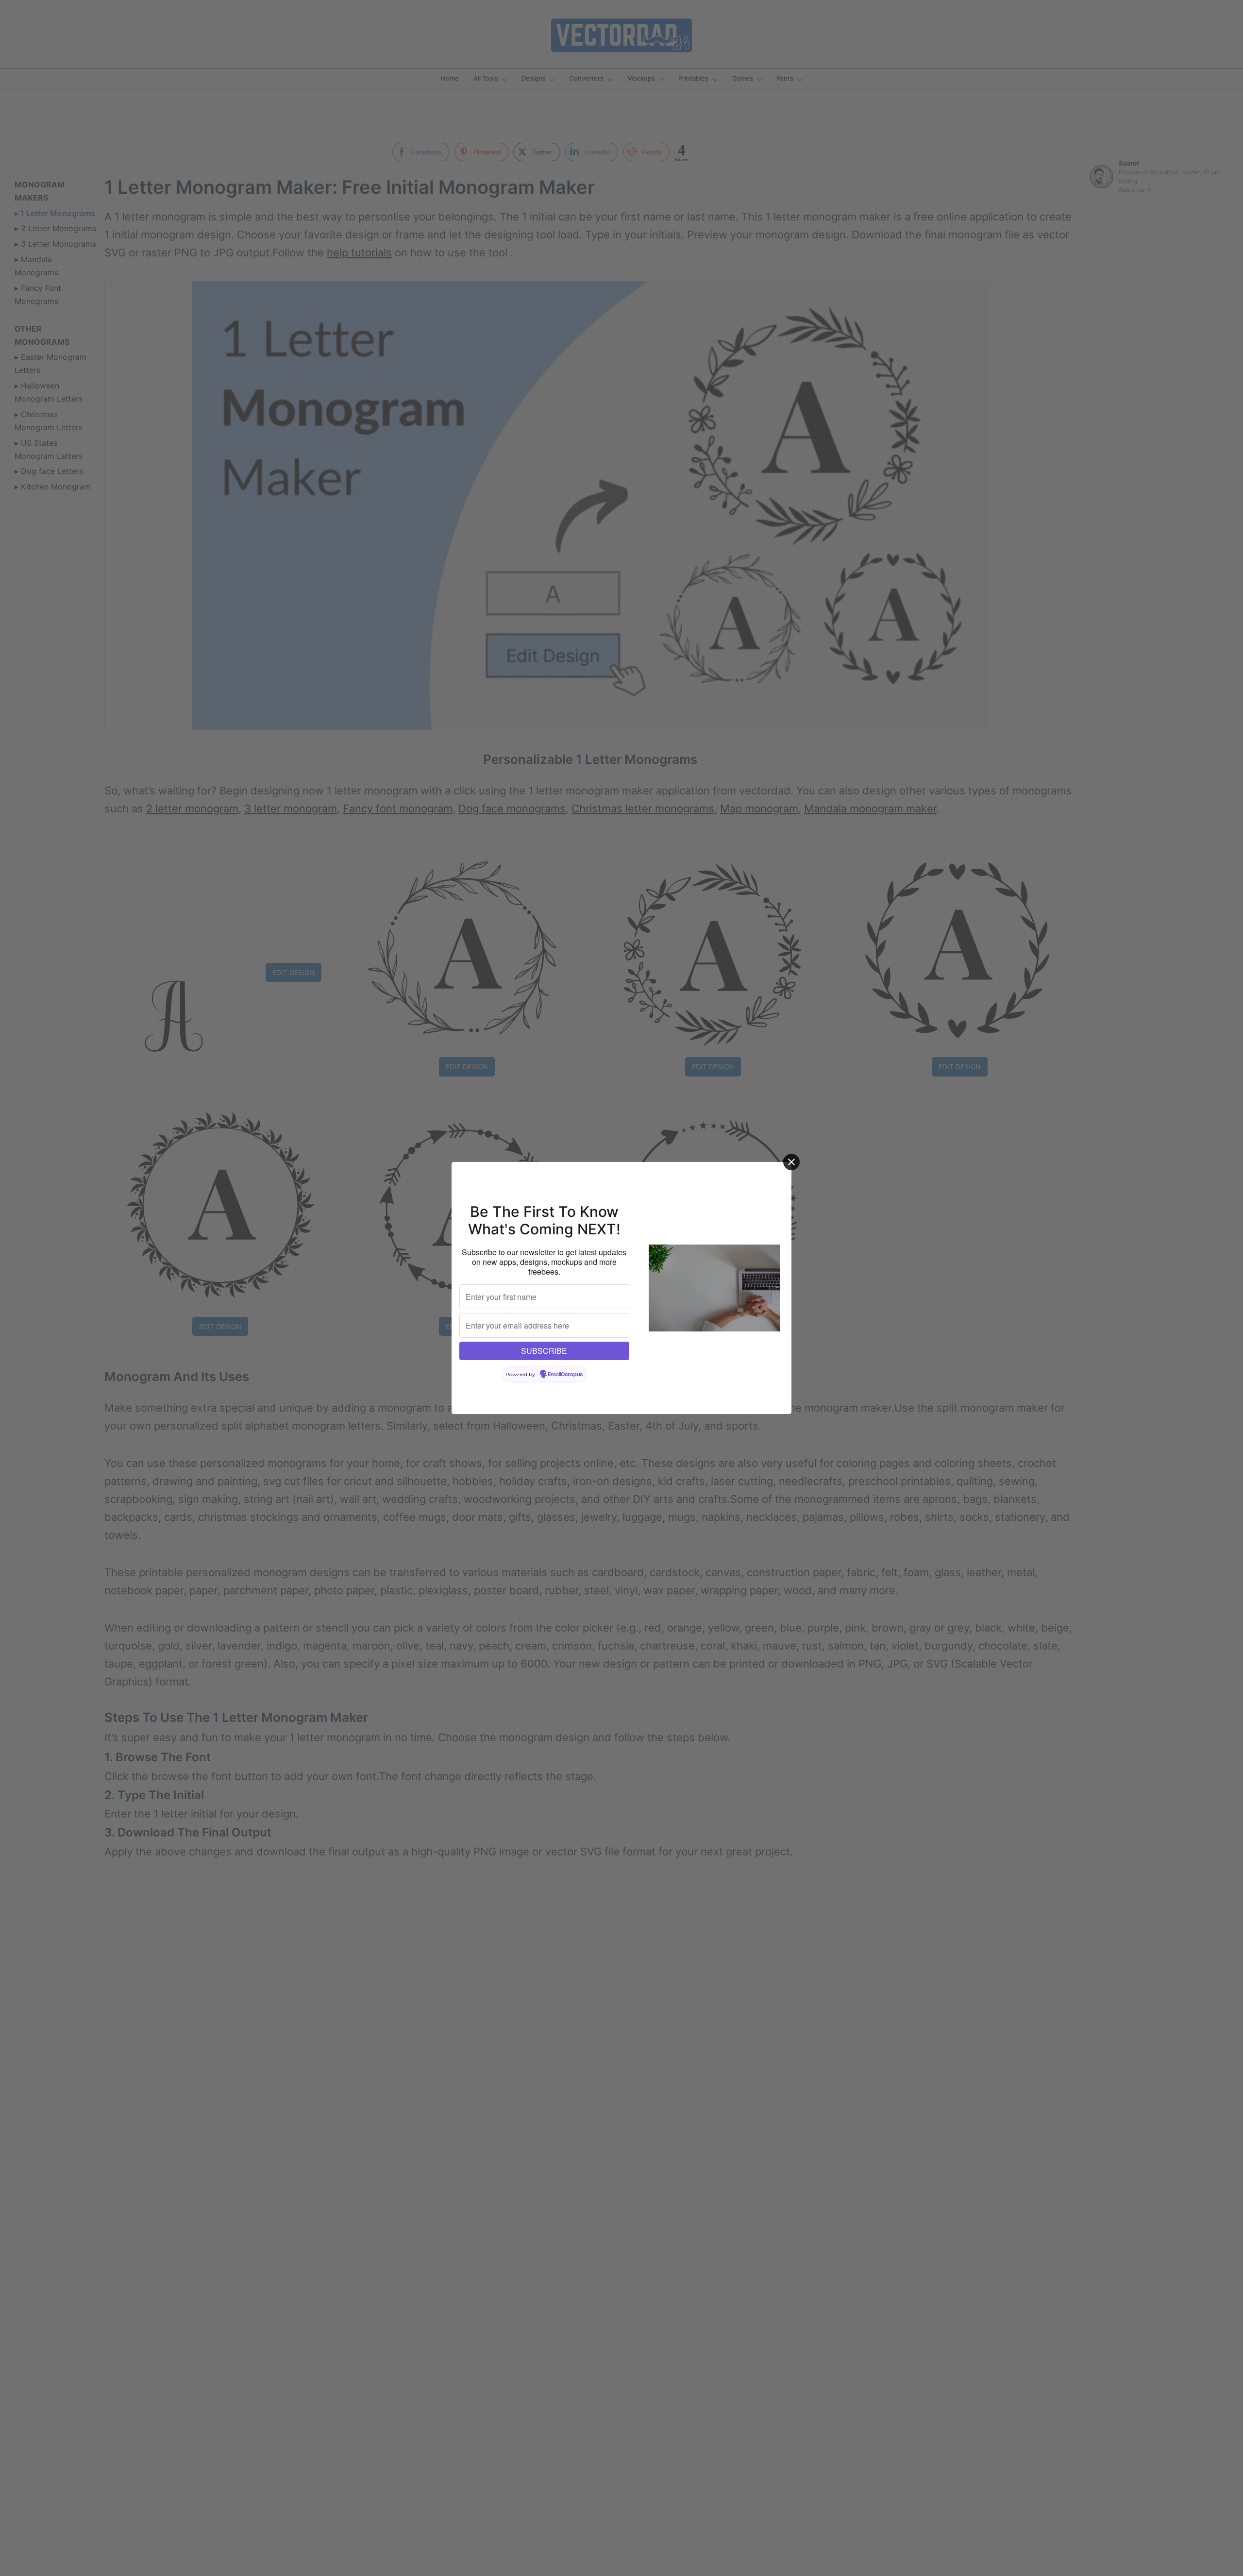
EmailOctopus (565, 1375)
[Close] (791, 1162)
